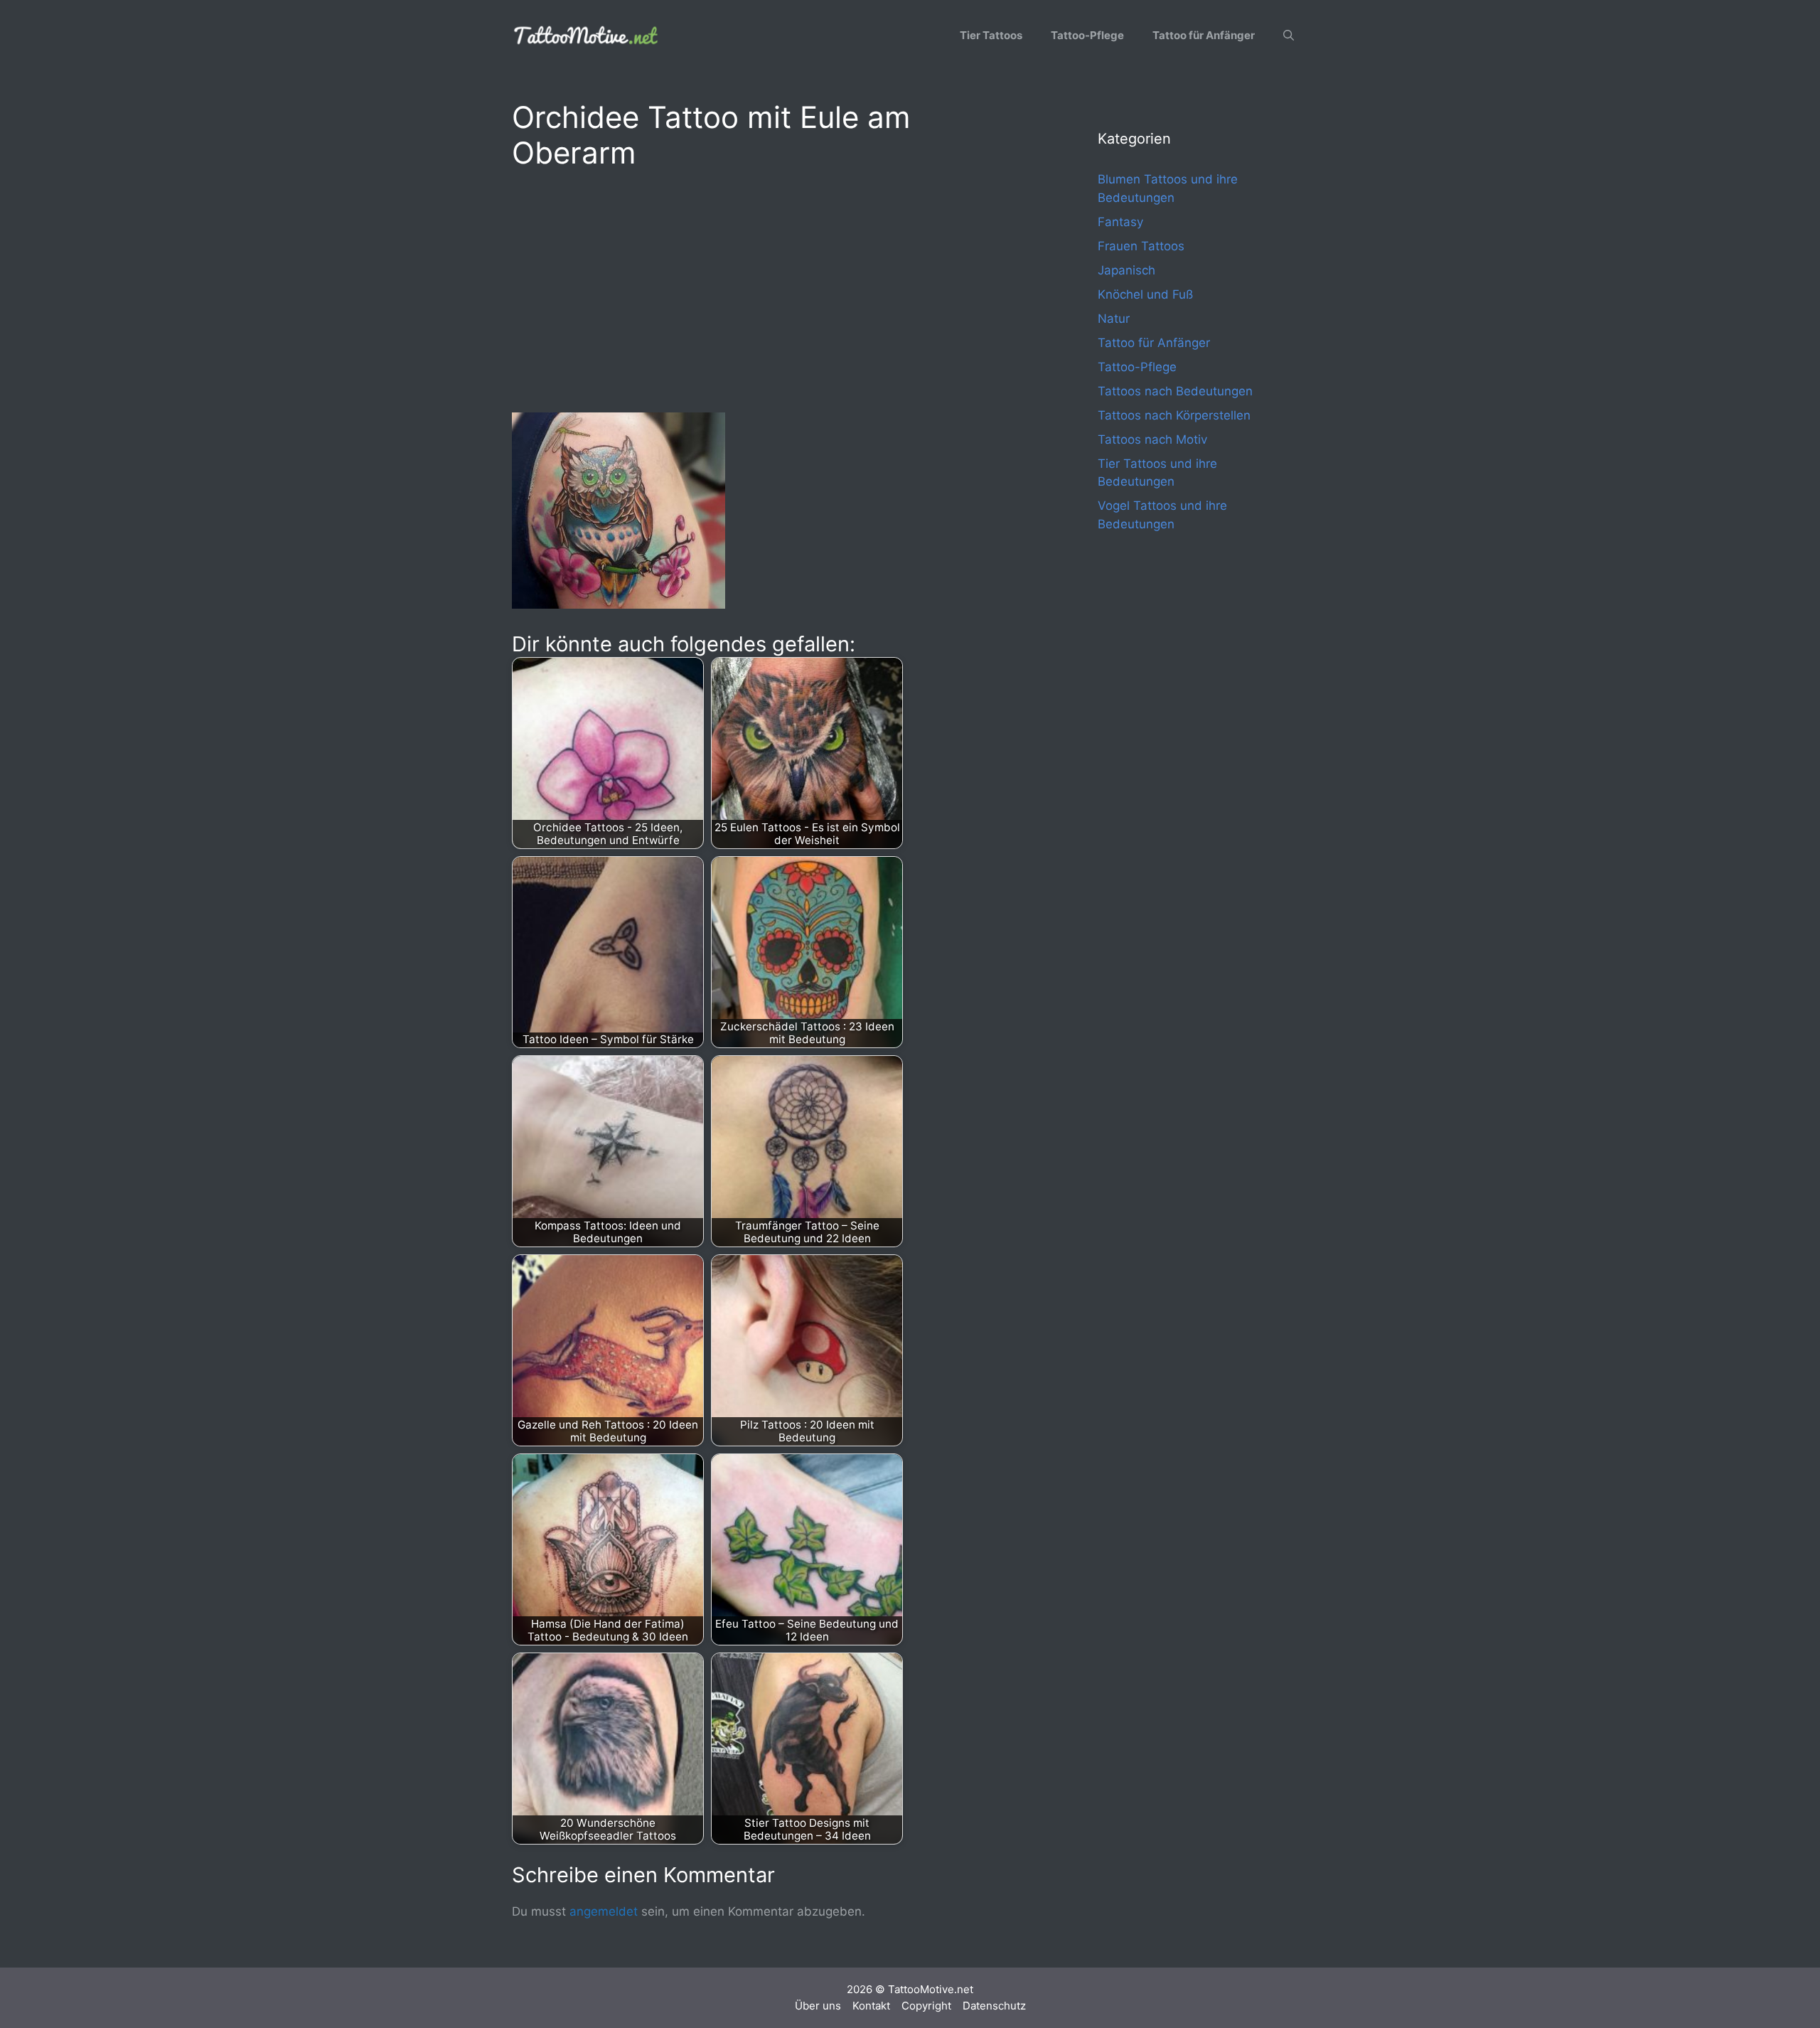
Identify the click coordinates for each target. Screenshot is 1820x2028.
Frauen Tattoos (1141, 246)
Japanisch (1126, 270)
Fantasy (1120, 222)
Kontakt (871, 2006)
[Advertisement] (776, 289)
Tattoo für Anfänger (1204, 35)
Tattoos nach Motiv (1152, 439)
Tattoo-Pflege (1087, 35)
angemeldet (604, 1911)
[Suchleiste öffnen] (1289, 36)
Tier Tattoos (991, 35)
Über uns (818, 2006)
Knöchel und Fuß (1145, 294)
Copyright (926, 2006)
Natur (1114, 319)
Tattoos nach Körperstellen (1174, 415)
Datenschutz (994, 2006)
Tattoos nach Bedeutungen (1175, 391)
